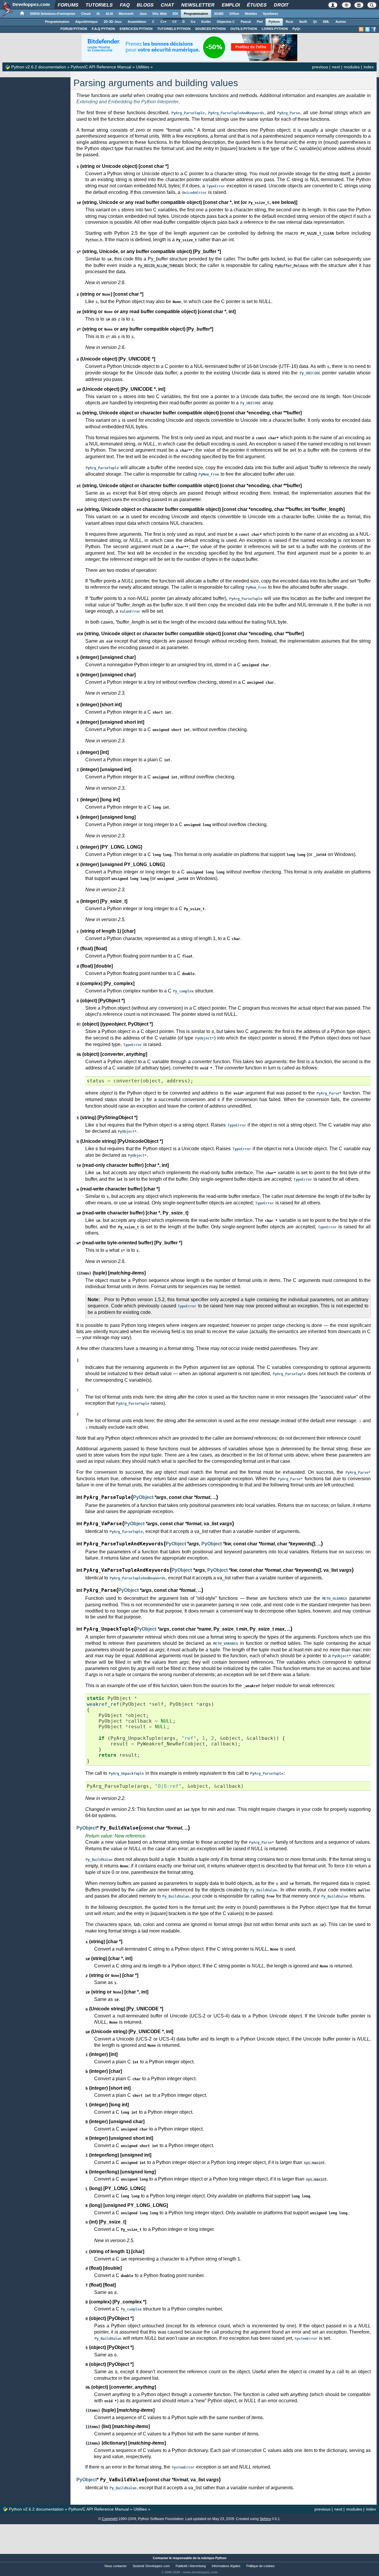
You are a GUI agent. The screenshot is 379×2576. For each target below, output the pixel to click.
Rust (289, 22)
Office (234, 14)
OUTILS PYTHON (244, 29)
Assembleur (137, 22)
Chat (167, 5)
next (336, 67)
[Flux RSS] (361, 29)
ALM (109, 14)
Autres (341, 22)
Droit (281, 5)
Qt (315, 22)
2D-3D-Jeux (113, 22)
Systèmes (270, 14)
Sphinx (265, 2519)
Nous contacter (116, 2566)
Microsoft (126, 14)
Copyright (110, 2519)
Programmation (196, 14)
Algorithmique (86, 22)
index (369, 67)
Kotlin (206, 22)
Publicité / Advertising (191, 2566)
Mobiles (251, 14)
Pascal (246, 22)
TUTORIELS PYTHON (174, 29)
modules (352, 67)
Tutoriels (99, 5)
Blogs (145, 5)
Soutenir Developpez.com (151, 2566)
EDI (175, 14)
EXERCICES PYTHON (136, 29)
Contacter (160, 2558)
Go (193, 22)
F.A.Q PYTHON (103, 29)
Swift (303, 22)
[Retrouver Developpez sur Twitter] (367, 29)
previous (320, 67)
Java (143, 14)
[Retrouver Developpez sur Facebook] (374, 29)
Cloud (86, 14)
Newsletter (198, 5)
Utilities (143, 67)
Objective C (226, 22)
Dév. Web (160, 14)
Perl (260, 22)
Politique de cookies (261, 2566)
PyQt (296, 29)
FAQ (125, 5)
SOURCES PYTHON (210, 29)
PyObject (143, 1497)
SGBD (219, 14)
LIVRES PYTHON (275, 29)
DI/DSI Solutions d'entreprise (53, 14)
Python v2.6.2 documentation (39, 67)
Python (274, 22)
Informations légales (226, 2566)
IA (98, 14)
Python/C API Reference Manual (101, 67)
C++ (163, 22)
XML (326, 22)
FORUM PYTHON (74, 29)
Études (257, 5)
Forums (68, 5)
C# (174, 22)
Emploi (231, 5)
